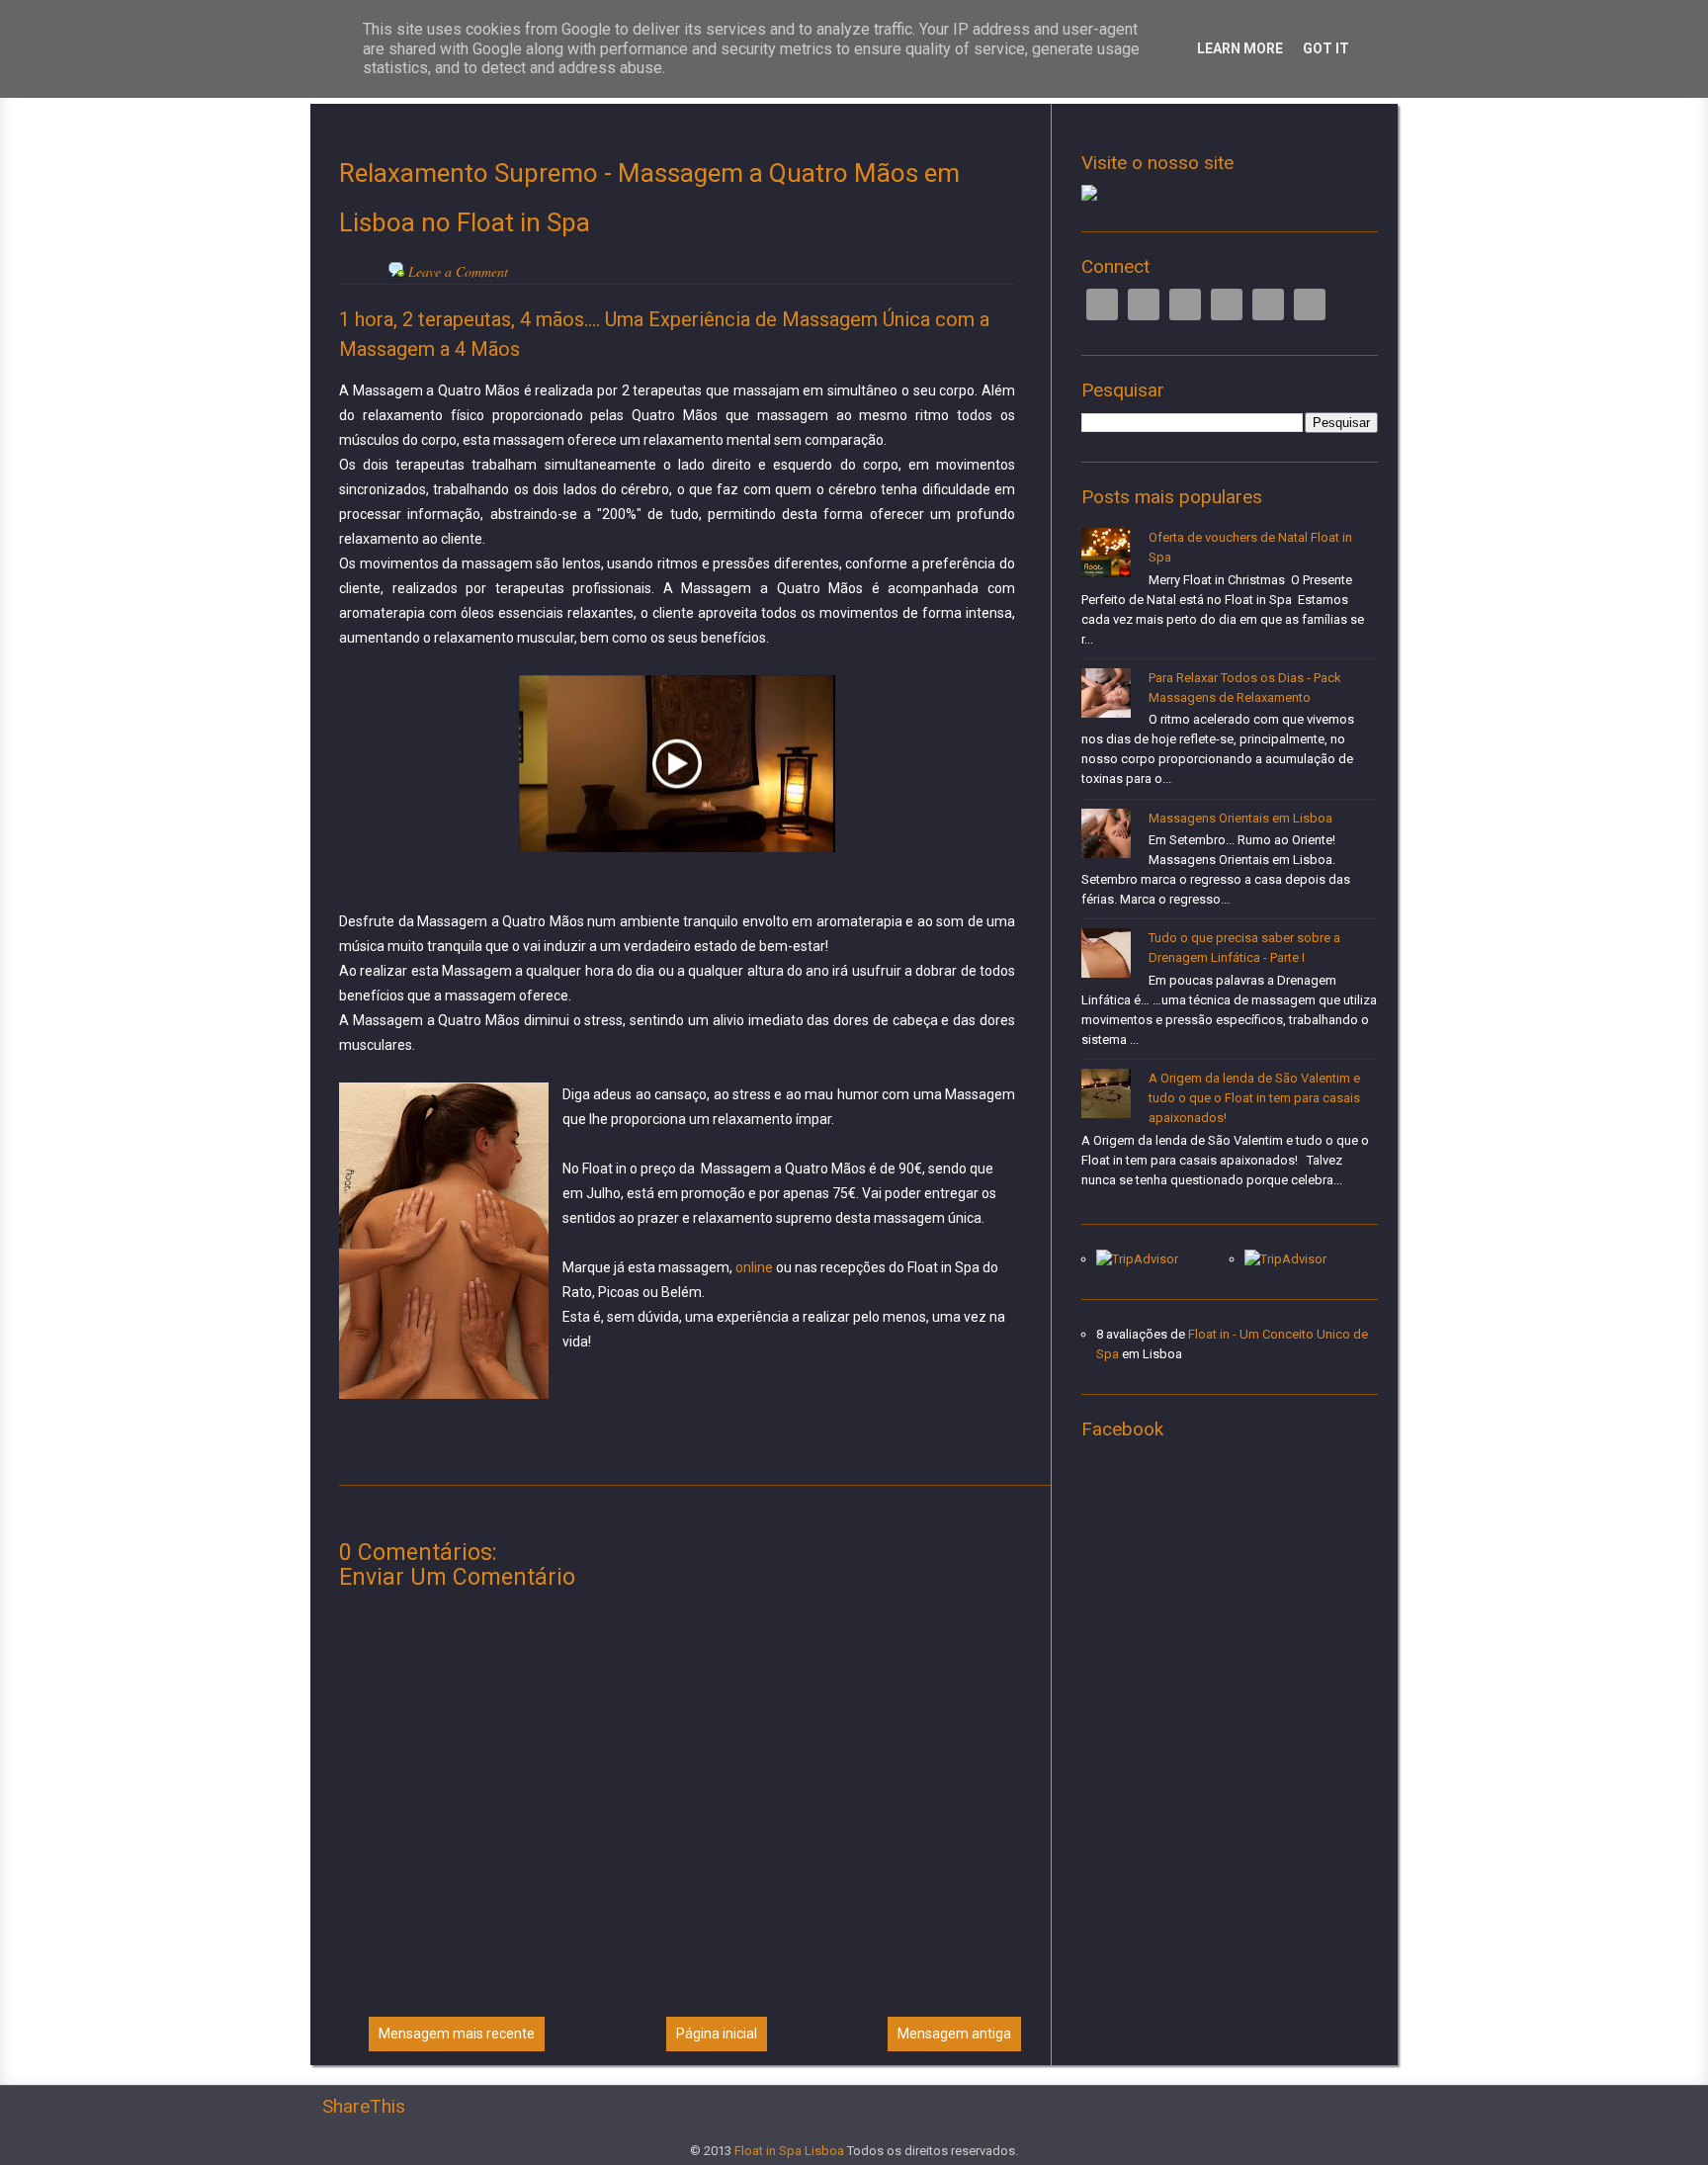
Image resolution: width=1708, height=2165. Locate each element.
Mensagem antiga (954, 2034)
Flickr (1310, 304)
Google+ (1185, 304)
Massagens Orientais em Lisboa (1240, 818)
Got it (1326, 48)
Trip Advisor (1227, 304)
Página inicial (717, 2034)
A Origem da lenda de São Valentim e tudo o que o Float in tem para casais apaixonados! (1254, 1098)
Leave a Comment (458, 271)
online (754, 1267)
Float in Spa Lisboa (789, 2151)
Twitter (1144, 304)
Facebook (1102, 304)
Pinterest (1268, 304)
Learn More (1240, 48)
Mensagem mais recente (457, 2034)
